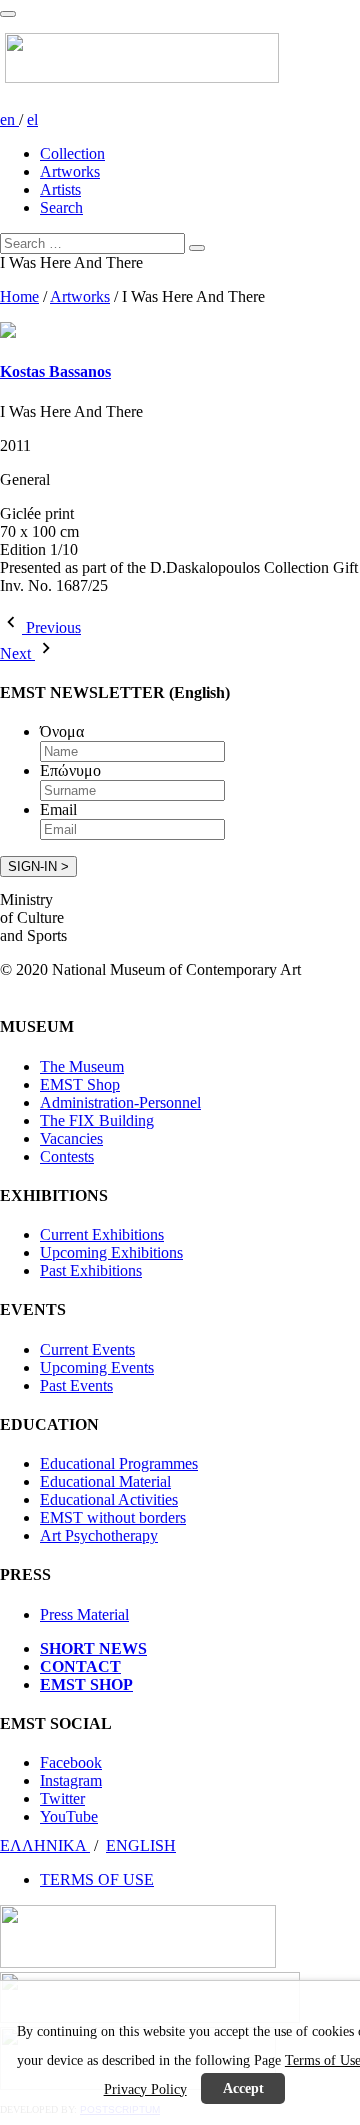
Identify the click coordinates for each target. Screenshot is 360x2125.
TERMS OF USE (97, 1879)
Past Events (76, 1385)
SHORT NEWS (93, 1648)
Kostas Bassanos (55, 371)
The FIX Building (97, 1120)
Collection (72, 153)
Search (61, 207)
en (9, 119)
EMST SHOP (86, 1684)
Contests (67, 1156)
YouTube (69, 1816)
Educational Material (105, 1481)
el (32, 119)
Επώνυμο (70, 770)
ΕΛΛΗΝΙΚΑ (45, 1845)
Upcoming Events (97, 1367)
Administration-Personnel (120, 1102)
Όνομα (62, 731)
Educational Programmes (119, 1463)
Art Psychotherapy (99, 1535)
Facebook (71, 1762)
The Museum (82, 1066)
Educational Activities (109, 1499)
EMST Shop (80, 1084)
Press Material (84, 1614)
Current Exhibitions (102, 1234)
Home (19, 296)
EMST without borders (113, 1517)
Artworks (70, 171)
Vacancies (71, 1138)
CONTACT (80, 1666)
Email (58, 809)
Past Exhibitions (91, 1270)
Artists (60, 189)
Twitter (62, 1798)
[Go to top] (8, 14)
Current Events (87, 1349)
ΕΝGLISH (141, 1845)
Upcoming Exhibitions (111, 1252)
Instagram (71, 1780)
